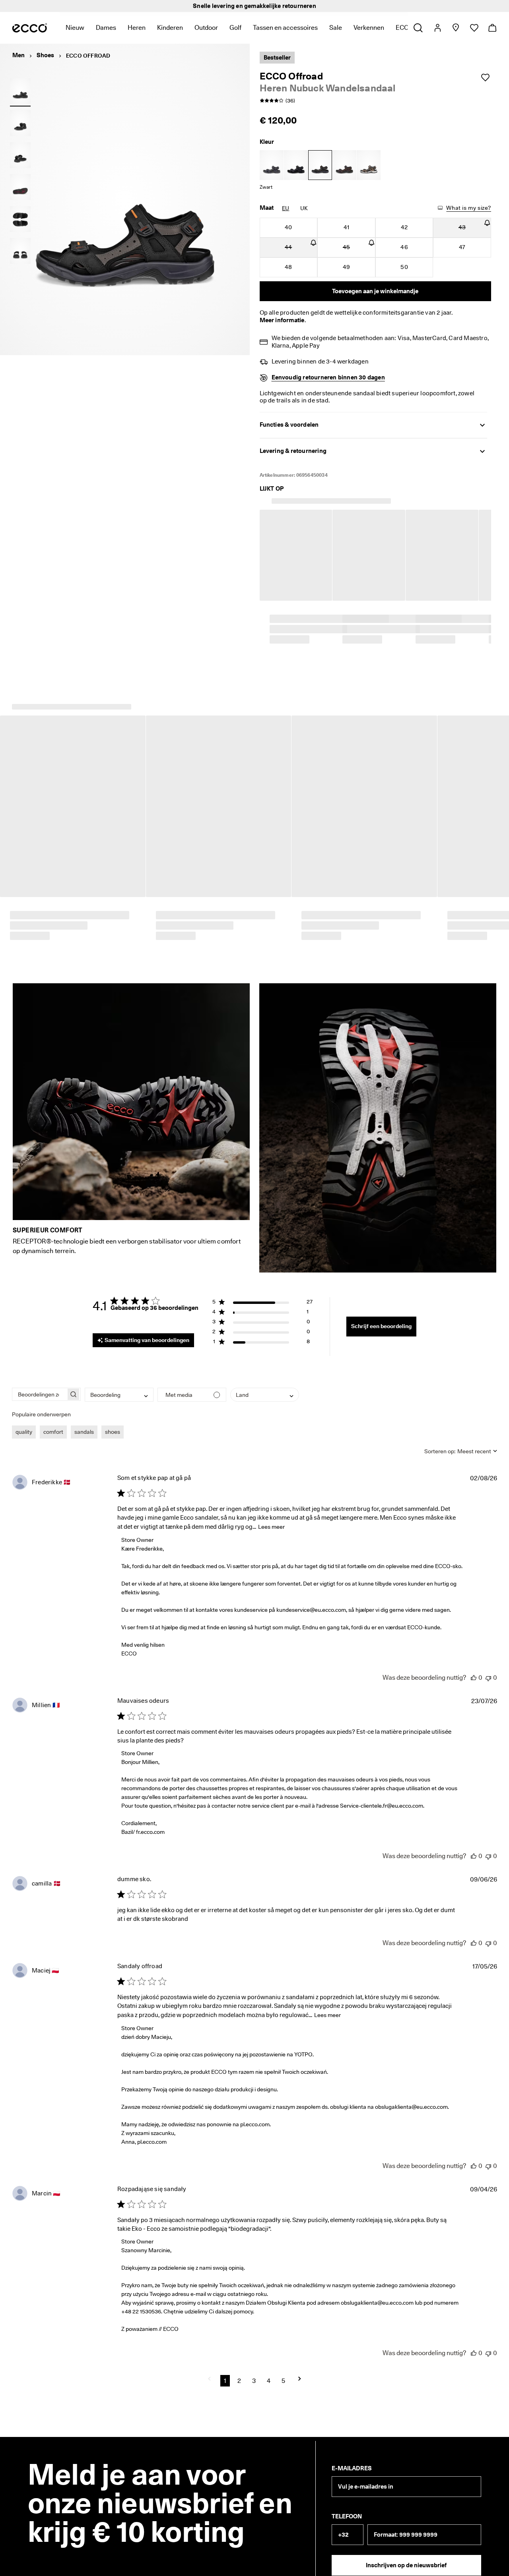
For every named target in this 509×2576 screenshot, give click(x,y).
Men (18, 55)
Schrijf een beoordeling (381, 1315)
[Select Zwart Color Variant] (296, 165)
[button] (262, 1292)
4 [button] (269, 2370)
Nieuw (75, 28)
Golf (235, 28)
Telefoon (347, 2505)
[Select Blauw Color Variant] (272, 165)
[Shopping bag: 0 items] (492, 28)
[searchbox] (39, 1383)
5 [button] (283, 2370)
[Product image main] (20, 123)
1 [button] (225, 2370)
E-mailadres (352, 2457)
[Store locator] (456, 28)
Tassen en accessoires (285, 28)
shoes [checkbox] (113, 1421)
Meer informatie (282, 320)
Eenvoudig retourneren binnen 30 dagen (328, 377)
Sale (336, 28)
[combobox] (119, 1384)
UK (304, 208)
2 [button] (239, 2370)
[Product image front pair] (20, 251)
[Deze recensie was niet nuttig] (488, 1666)
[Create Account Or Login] (437, 28)
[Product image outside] (20, 91)
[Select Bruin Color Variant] (344, 165)
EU (286, 208)
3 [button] (254, 2370)
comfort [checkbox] (53, 1421)
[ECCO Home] (30, 28)
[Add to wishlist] (485, 77)
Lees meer (271, 1516)
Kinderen (170, 28)
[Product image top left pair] (20, 219)
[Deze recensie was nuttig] (474, 1666)
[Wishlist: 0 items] (474, 28)
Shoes (45, 55)
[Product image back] (20, 155)
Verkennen (369, 28)
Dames (106, 28)
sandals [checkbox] (84, 1421)
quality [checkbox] (24, 1421)
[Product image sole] (20, 187)
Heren (137, 28)
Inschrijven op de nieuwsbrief (406, 2554)
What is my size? (469, 208)
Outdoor (206, 28)
